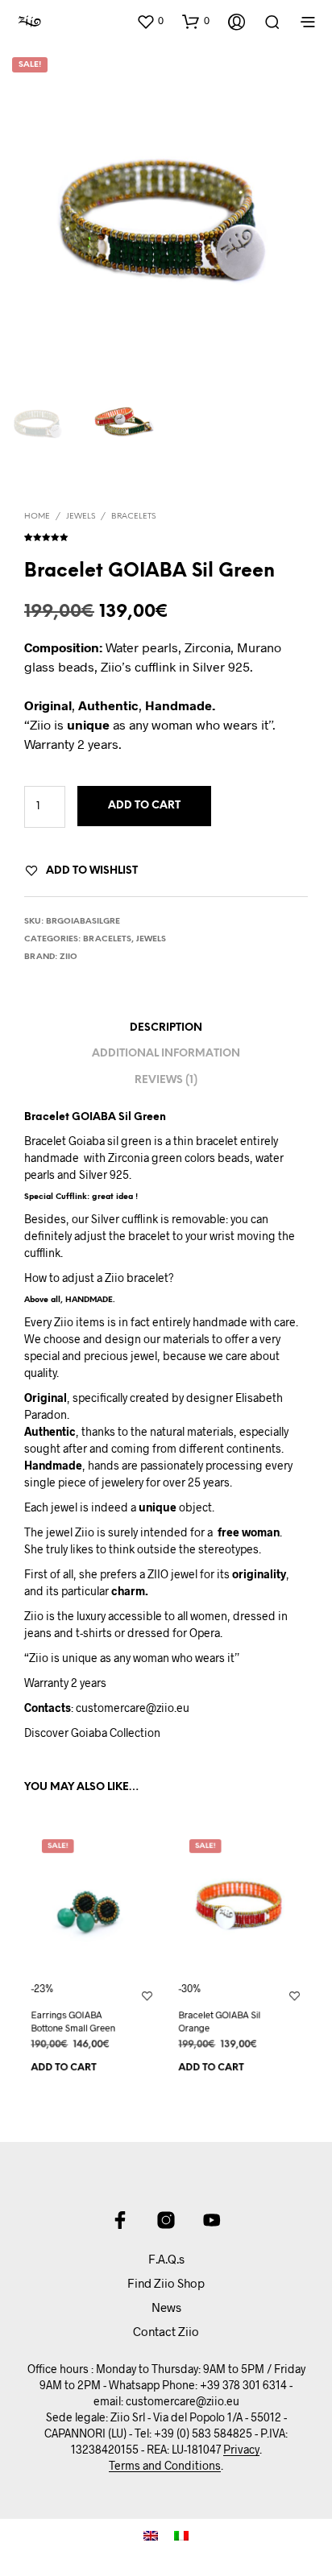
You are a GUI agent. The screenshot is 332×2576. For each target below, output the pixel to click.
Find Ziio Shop (166, 2283)
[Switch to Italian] (181, 2535)
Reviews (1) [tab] (166, 1080)
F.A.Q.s (166, 2259)
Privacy (241, 2450)
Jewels (81, 517)
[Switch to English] (151, 2535)
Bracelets (133, 517)
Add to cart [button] (63, 2068)
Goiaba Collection (116, 1732)
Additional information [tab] (166, 1054)
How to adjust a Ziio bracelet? (99, 1278)
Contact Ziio (166, 2331)
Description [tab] (166, 1028)
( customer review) (166, 535)
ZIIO (68, 957)
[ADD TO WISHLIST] (147, 1995)
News (166, 2307)
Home (37, 517)
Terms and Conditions (165, 2466)
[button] (150, 21)
